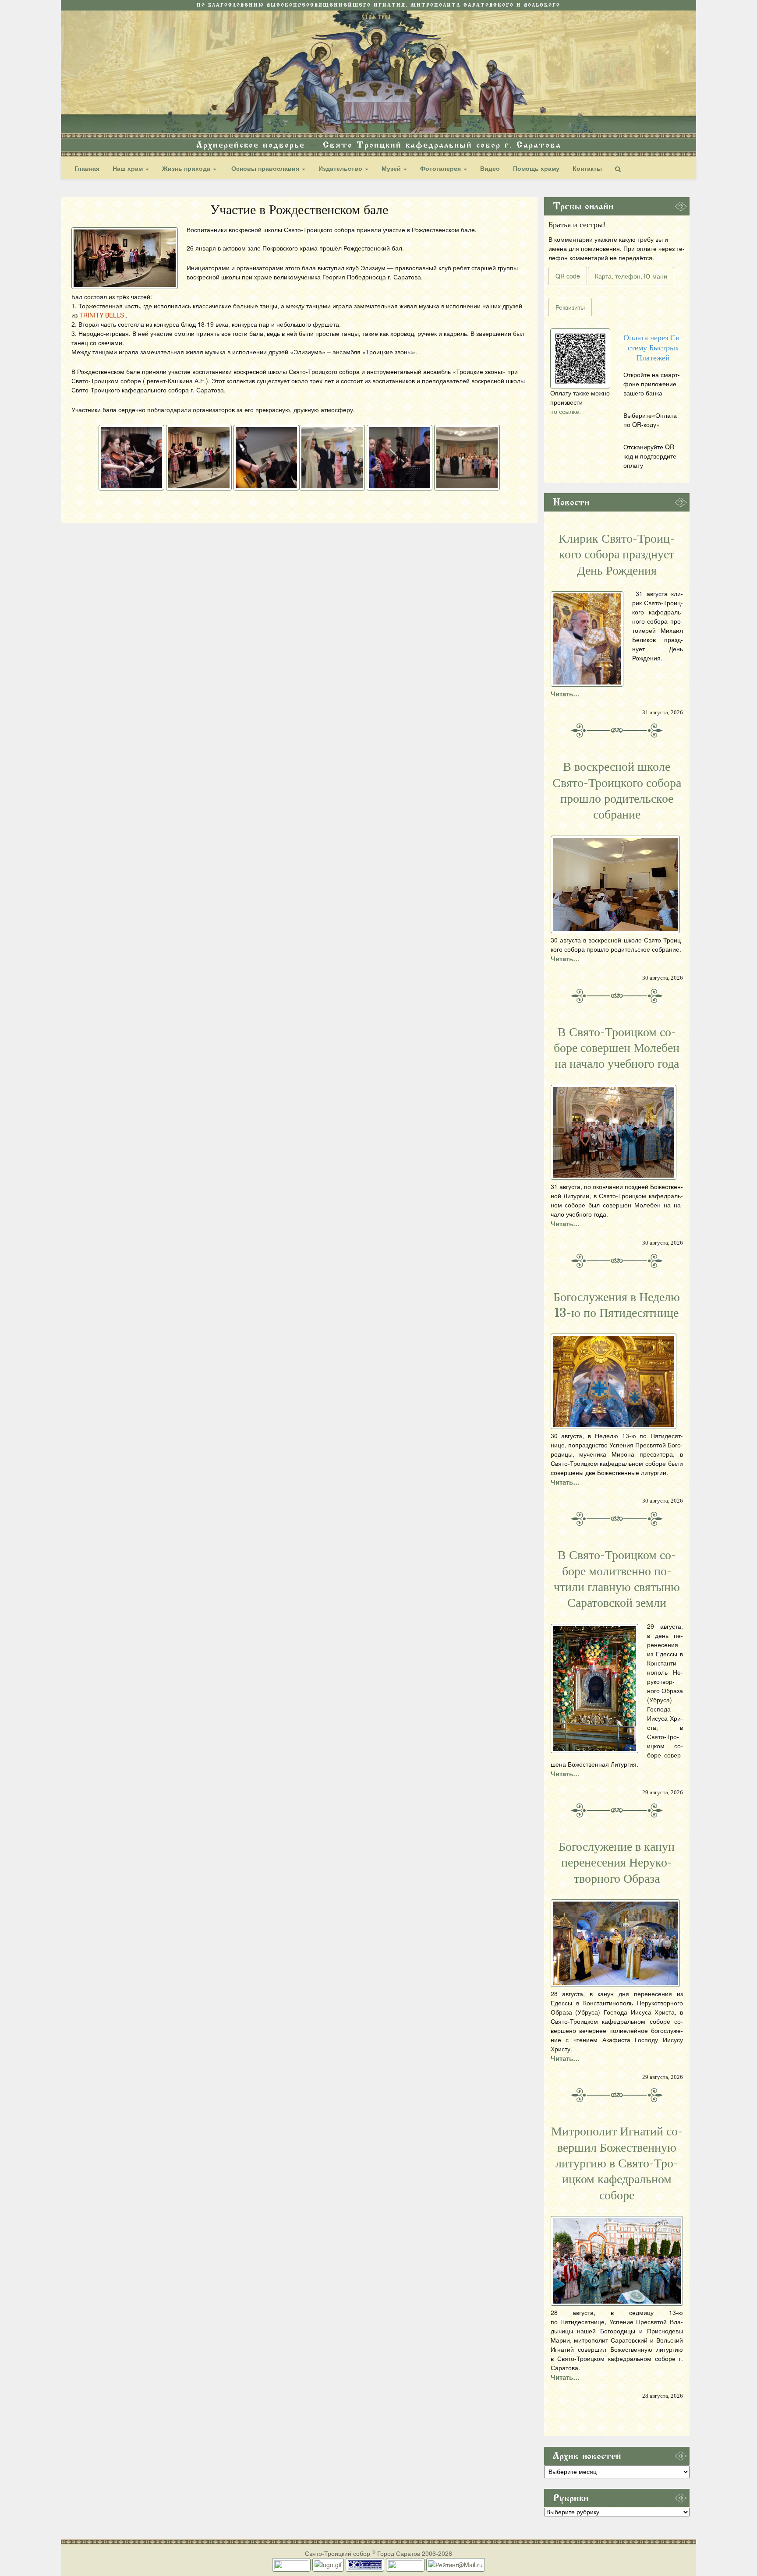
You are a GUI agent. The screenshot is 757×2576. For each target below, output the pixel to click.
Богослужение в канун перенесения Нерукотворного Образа (617, 1863)
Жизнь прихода (187, 168)
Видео (490, 168)
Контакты (587, 168)
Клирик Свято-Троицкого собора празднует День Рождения (617, 555)
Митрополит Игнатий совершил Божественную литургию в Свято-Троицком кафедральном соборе (617, 2163)
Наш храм (129, 168)
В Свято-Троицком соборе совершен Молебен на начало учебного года (617, 1048)
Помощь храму (536, 168)
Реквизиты (570, 307)
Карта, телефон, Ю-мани (631, 276)
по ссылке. (566, 411)
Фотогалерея (441, 168)
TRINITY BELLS (102, 315)
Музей (392, 168)
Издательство (341, 168)
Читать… (565, 694)
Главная (87, 168)
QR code (568, 276)
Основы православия (265, 168)
